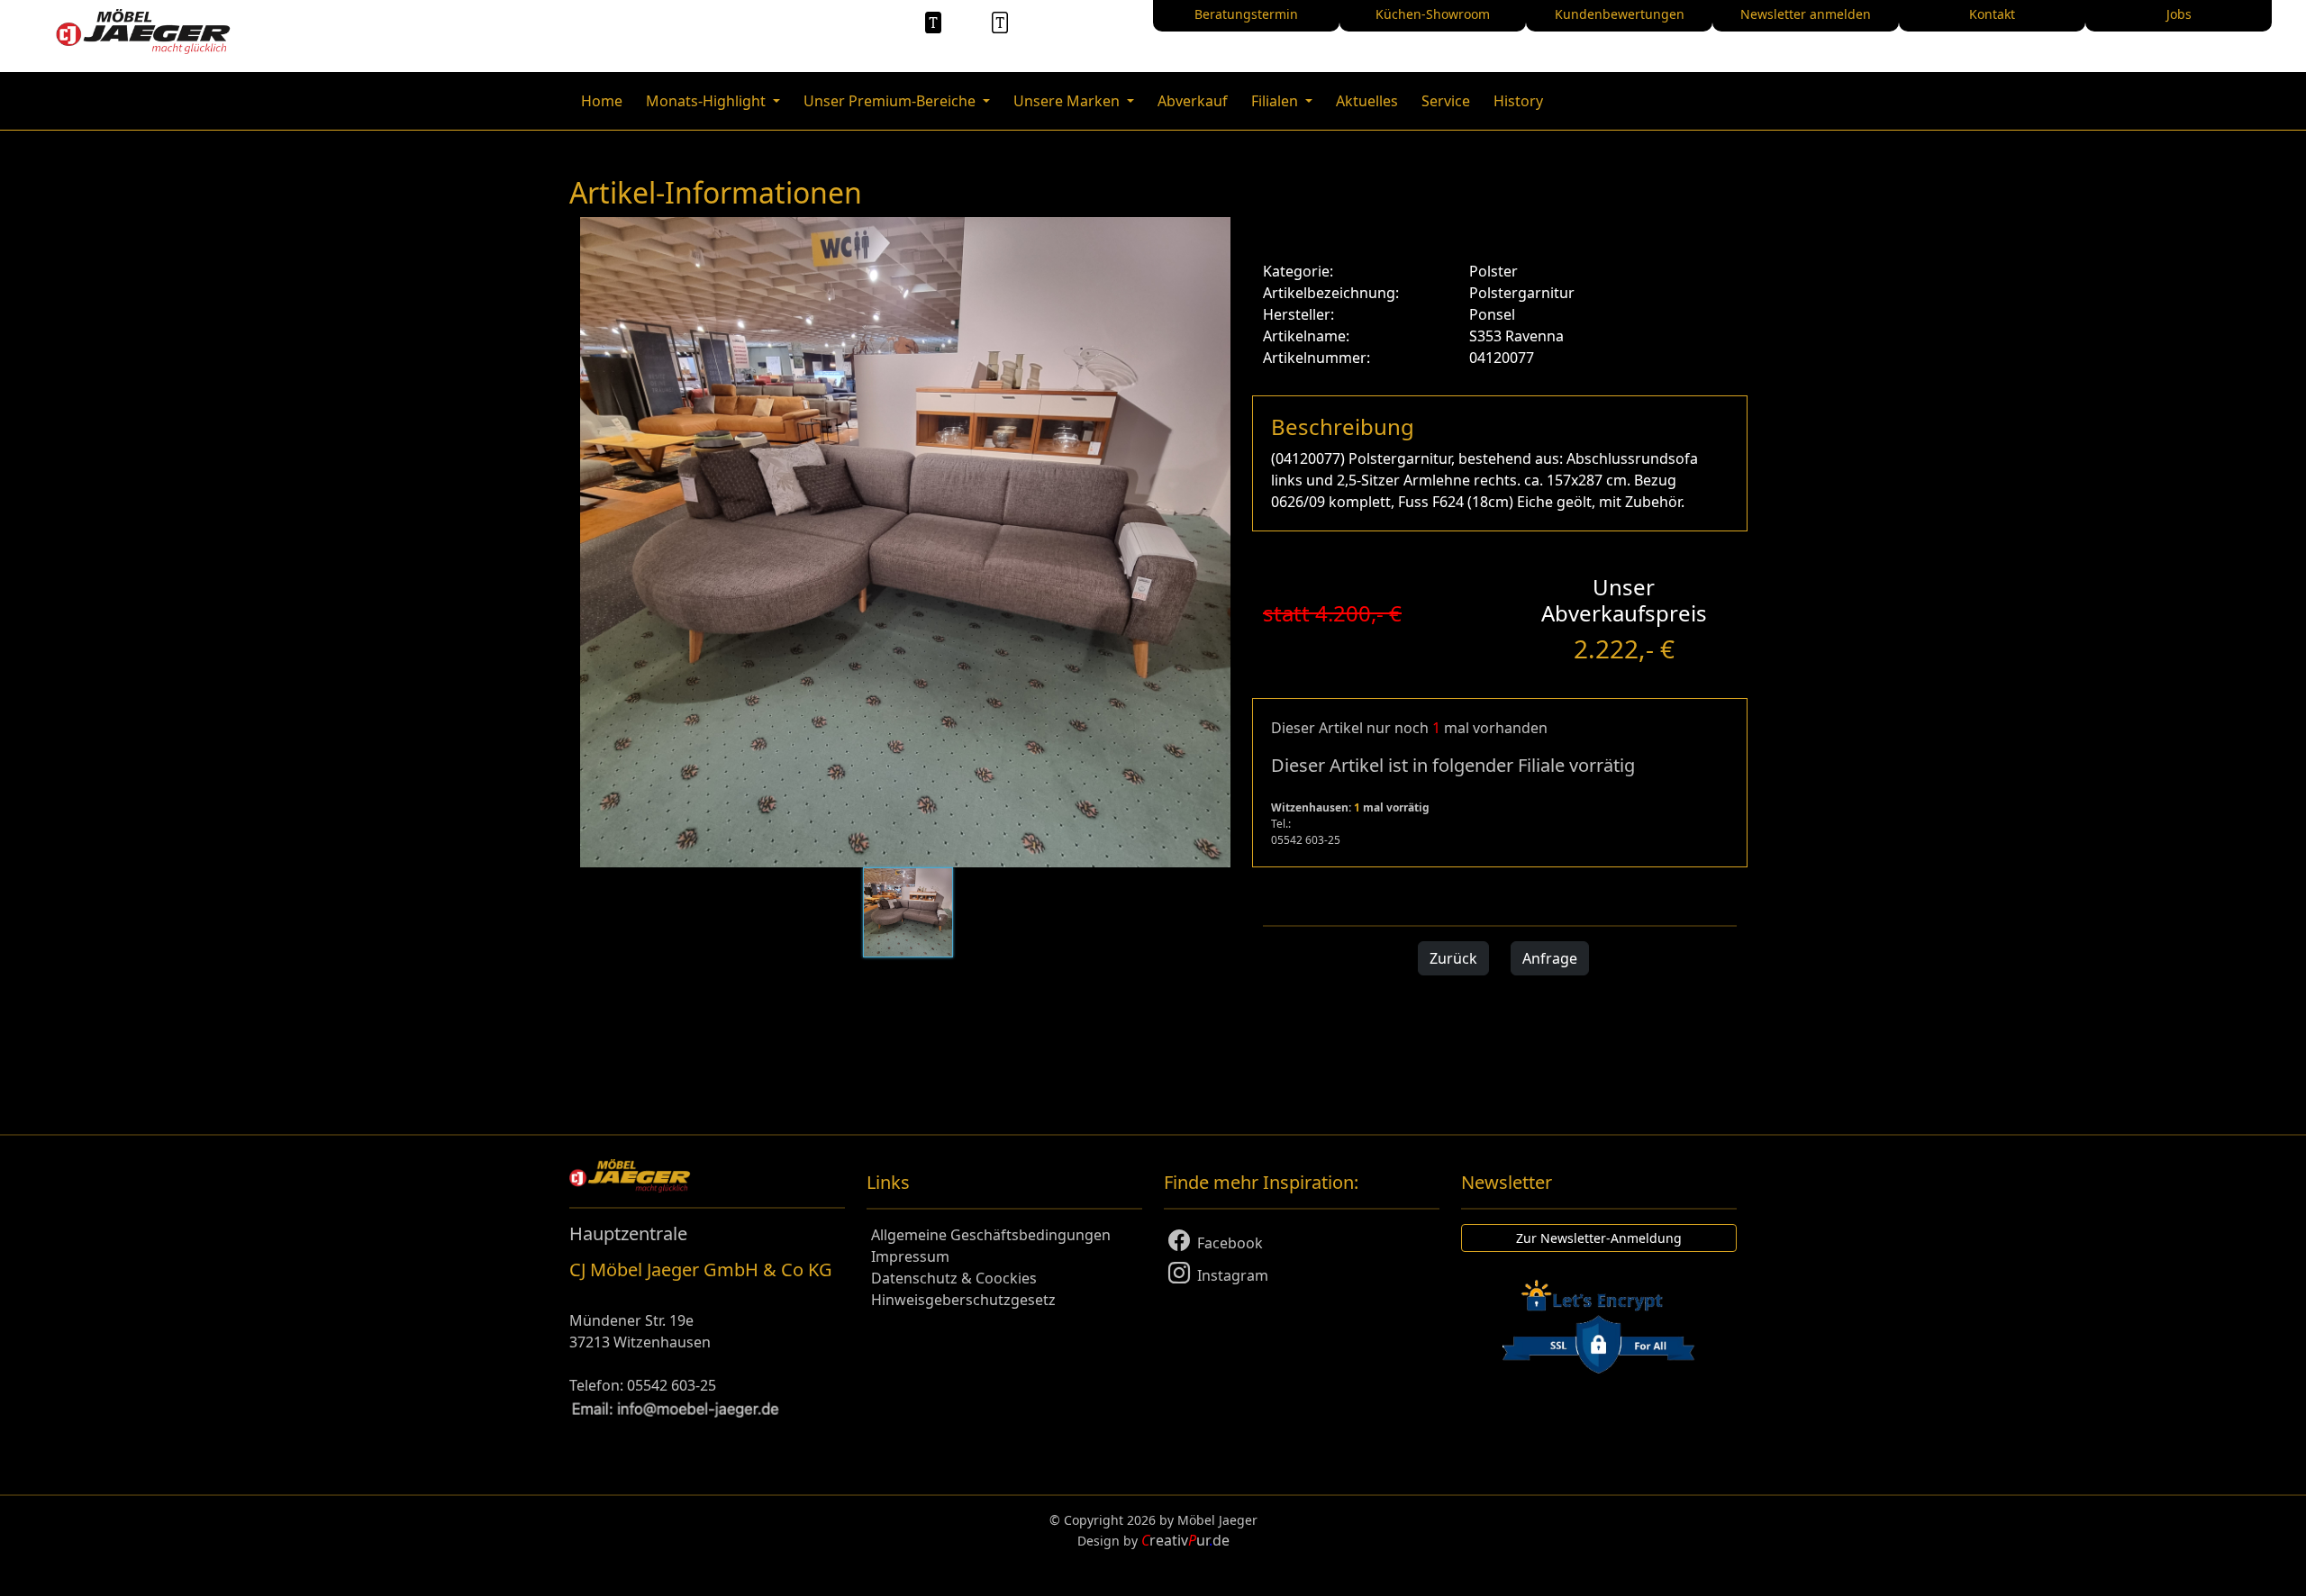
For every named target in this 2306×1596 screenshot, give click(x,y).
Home (602, 101)
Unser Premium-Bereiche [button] (891, 101)
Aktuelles (1367, 101)
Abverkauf (1193, 101)
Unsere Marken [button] (1068, 101)
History (1518, 101)
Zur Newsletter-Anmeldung (1599, 1238)
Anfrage (1550, 958)
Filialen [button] (1276, 101)
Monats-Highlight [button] (708, 101)
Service (1446, 101)
